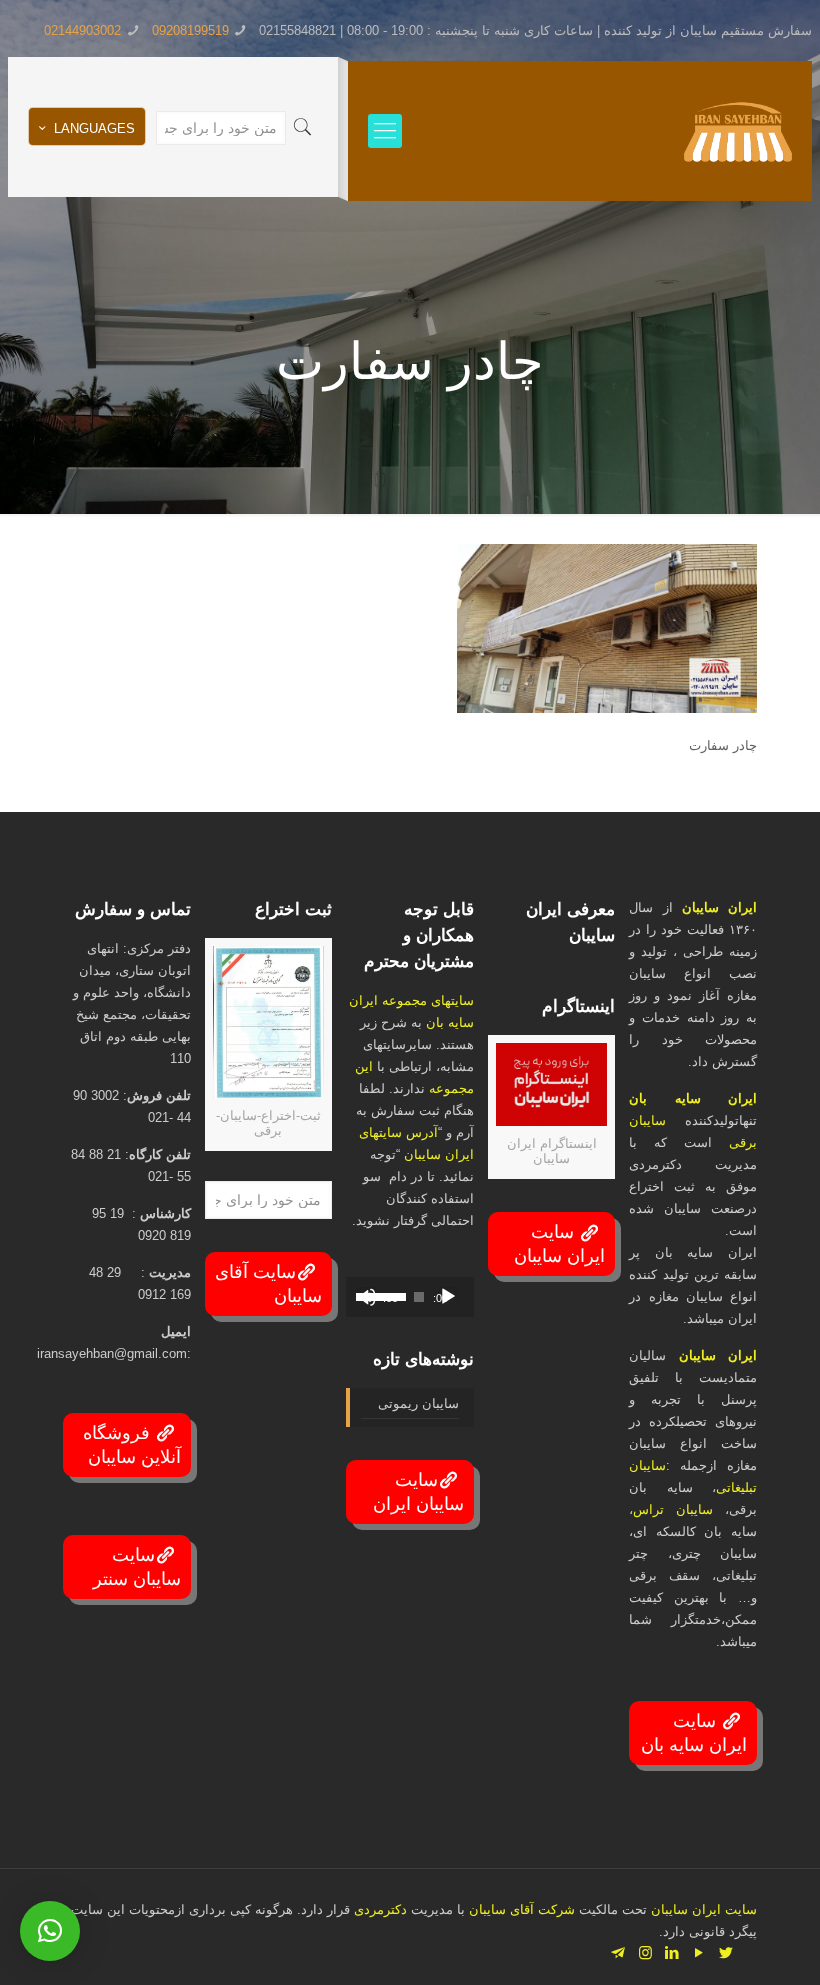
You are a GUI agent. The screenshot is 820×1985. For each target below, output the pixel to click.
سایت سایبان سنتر (137, 1567)
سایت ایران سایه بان (694, 1733)
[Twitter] (726, 1952)
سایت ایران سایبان (559, 1244)
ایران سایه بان (692, 1098)
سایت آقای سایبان (268, 1284)
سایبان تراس (673, 1509)
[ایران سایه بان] (738, 131)
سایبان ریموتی (418, 1403)
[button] (50, 1931)
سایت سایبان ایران (418, 1492)
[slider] (364, 1295)
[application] (409, 1297)
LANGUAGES (94, 128)
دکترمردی (378, 1909)
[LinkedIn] (672, 1952)
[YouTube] (699, 1952)
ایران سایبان (719, 907)
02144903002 (82, 30)
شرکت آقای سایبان (520, 1909)
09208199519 (190, 30)
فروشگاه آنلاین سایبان (132, 1445)
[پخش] (448, 1297)
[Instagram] (645, 1952)
